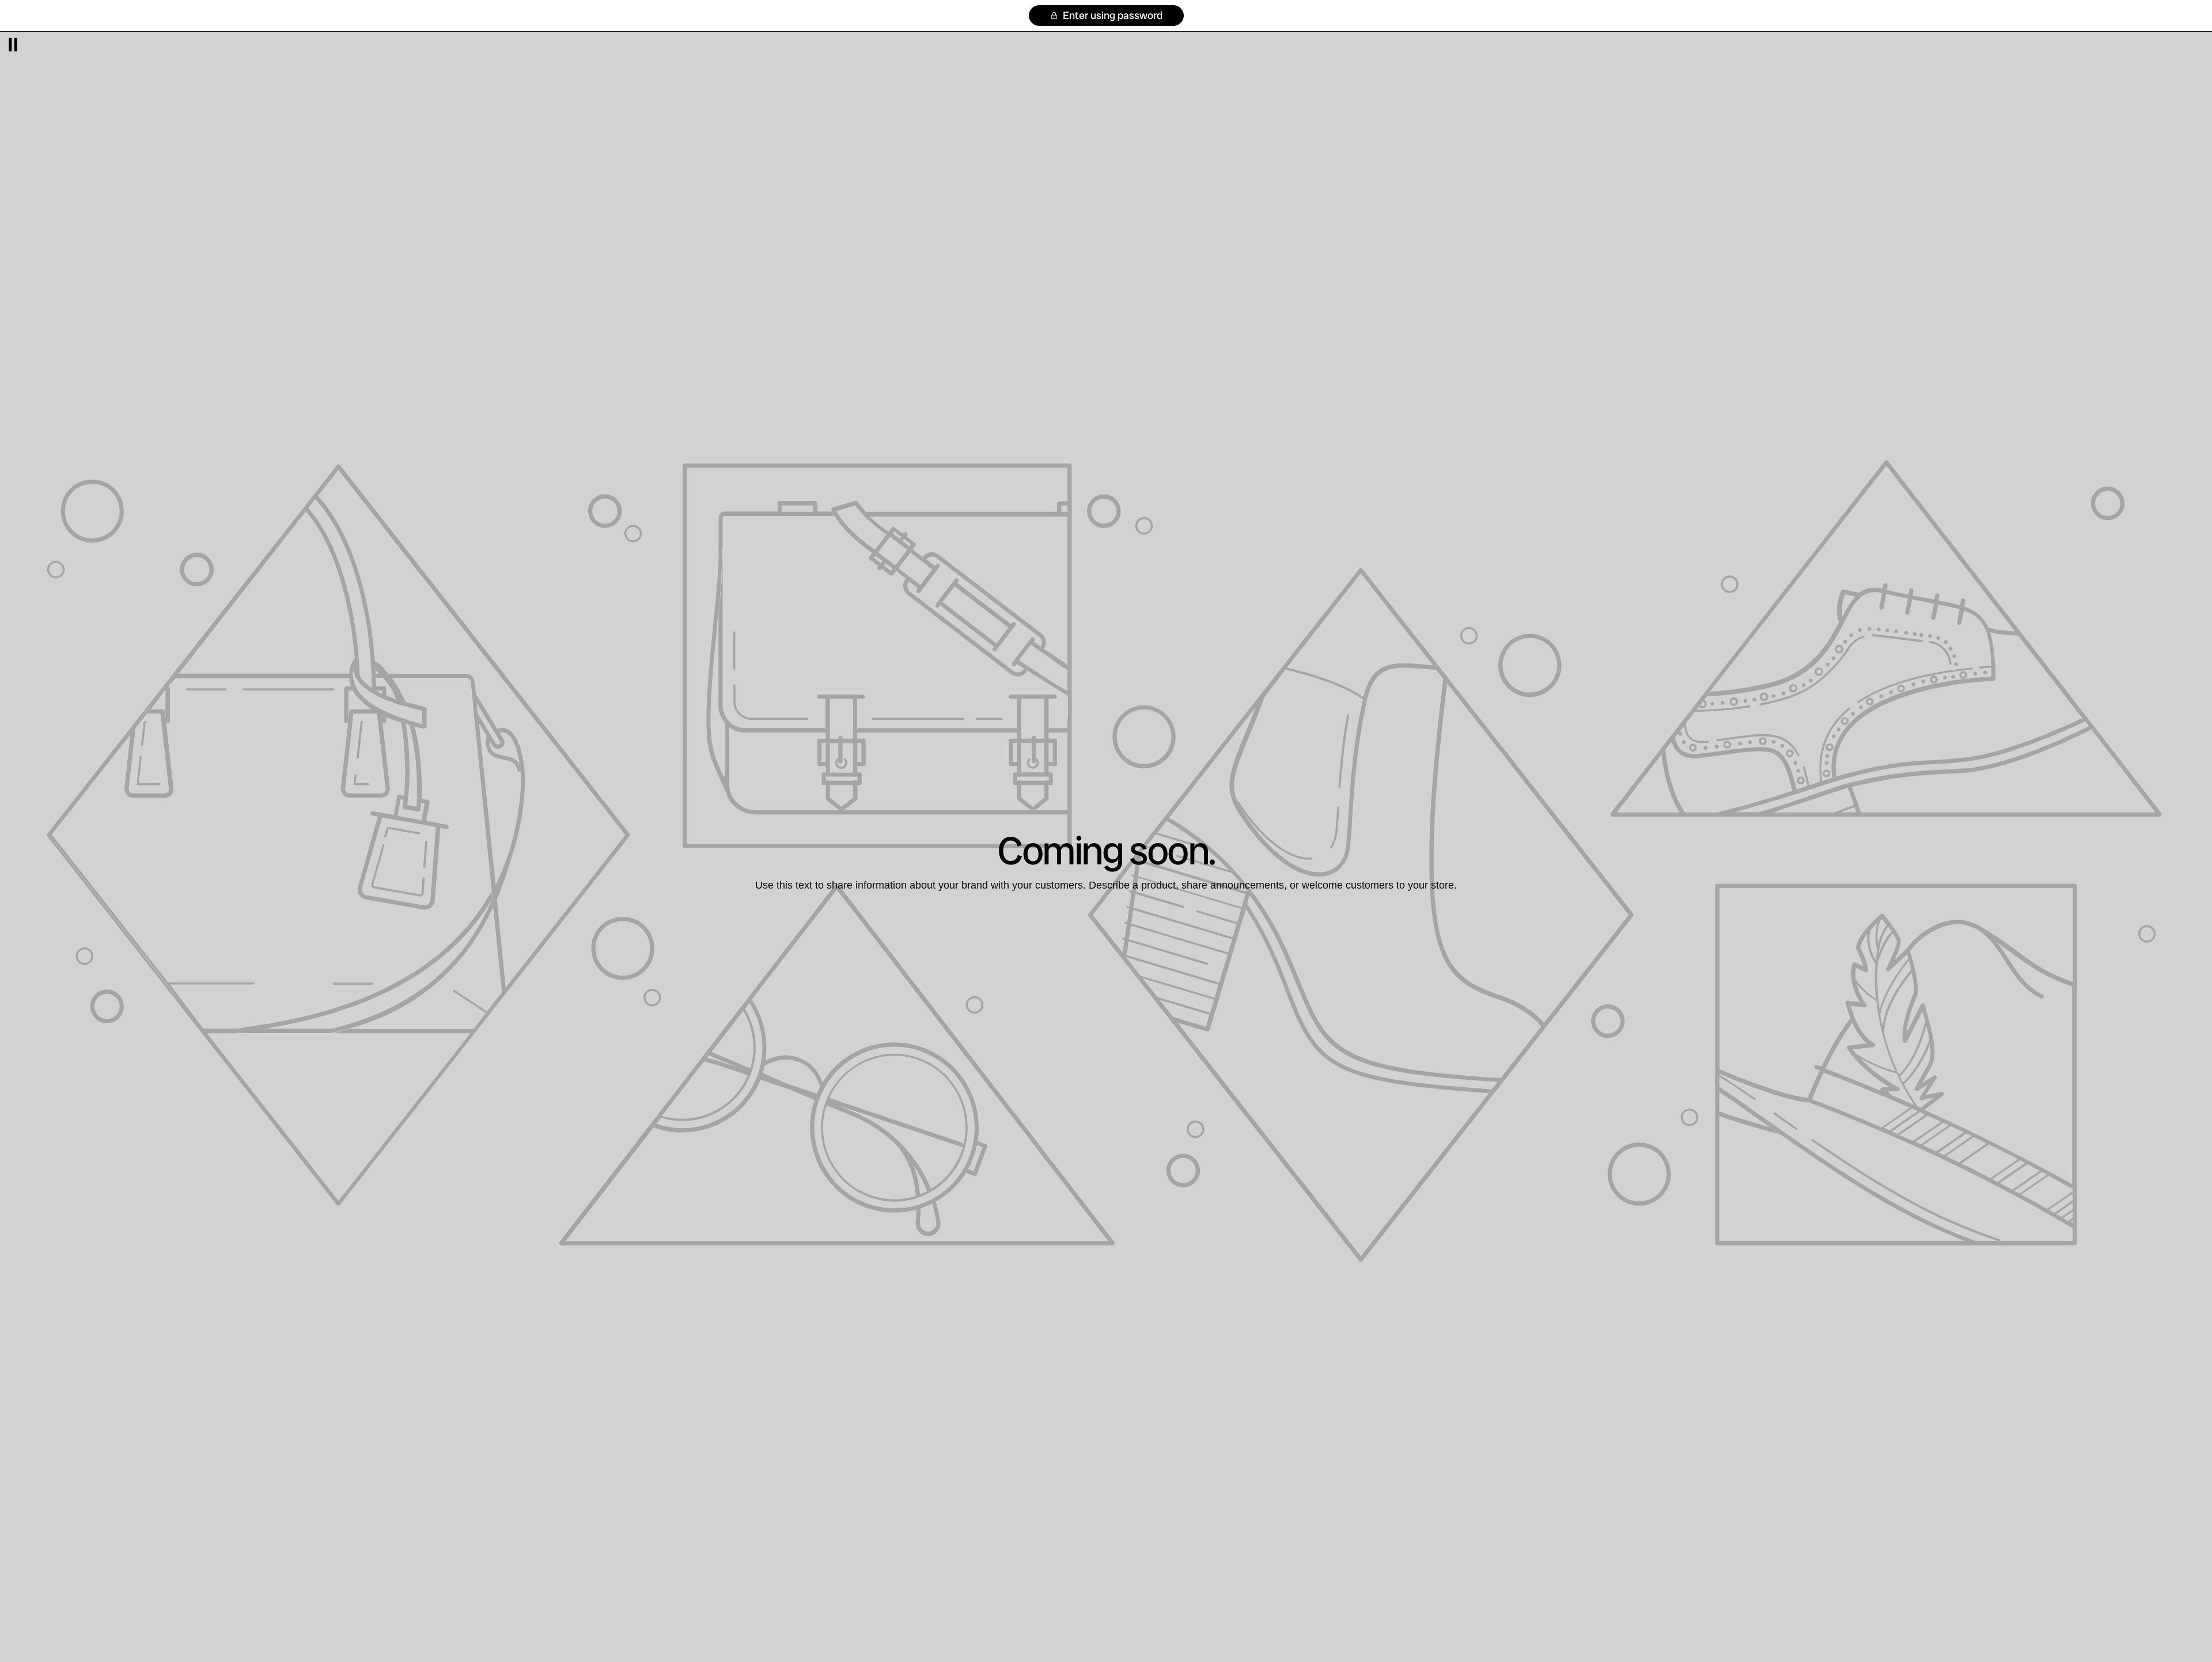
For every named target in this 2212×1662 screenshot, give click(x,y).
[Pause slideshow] (13, 45)
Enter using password (1111, 15)
